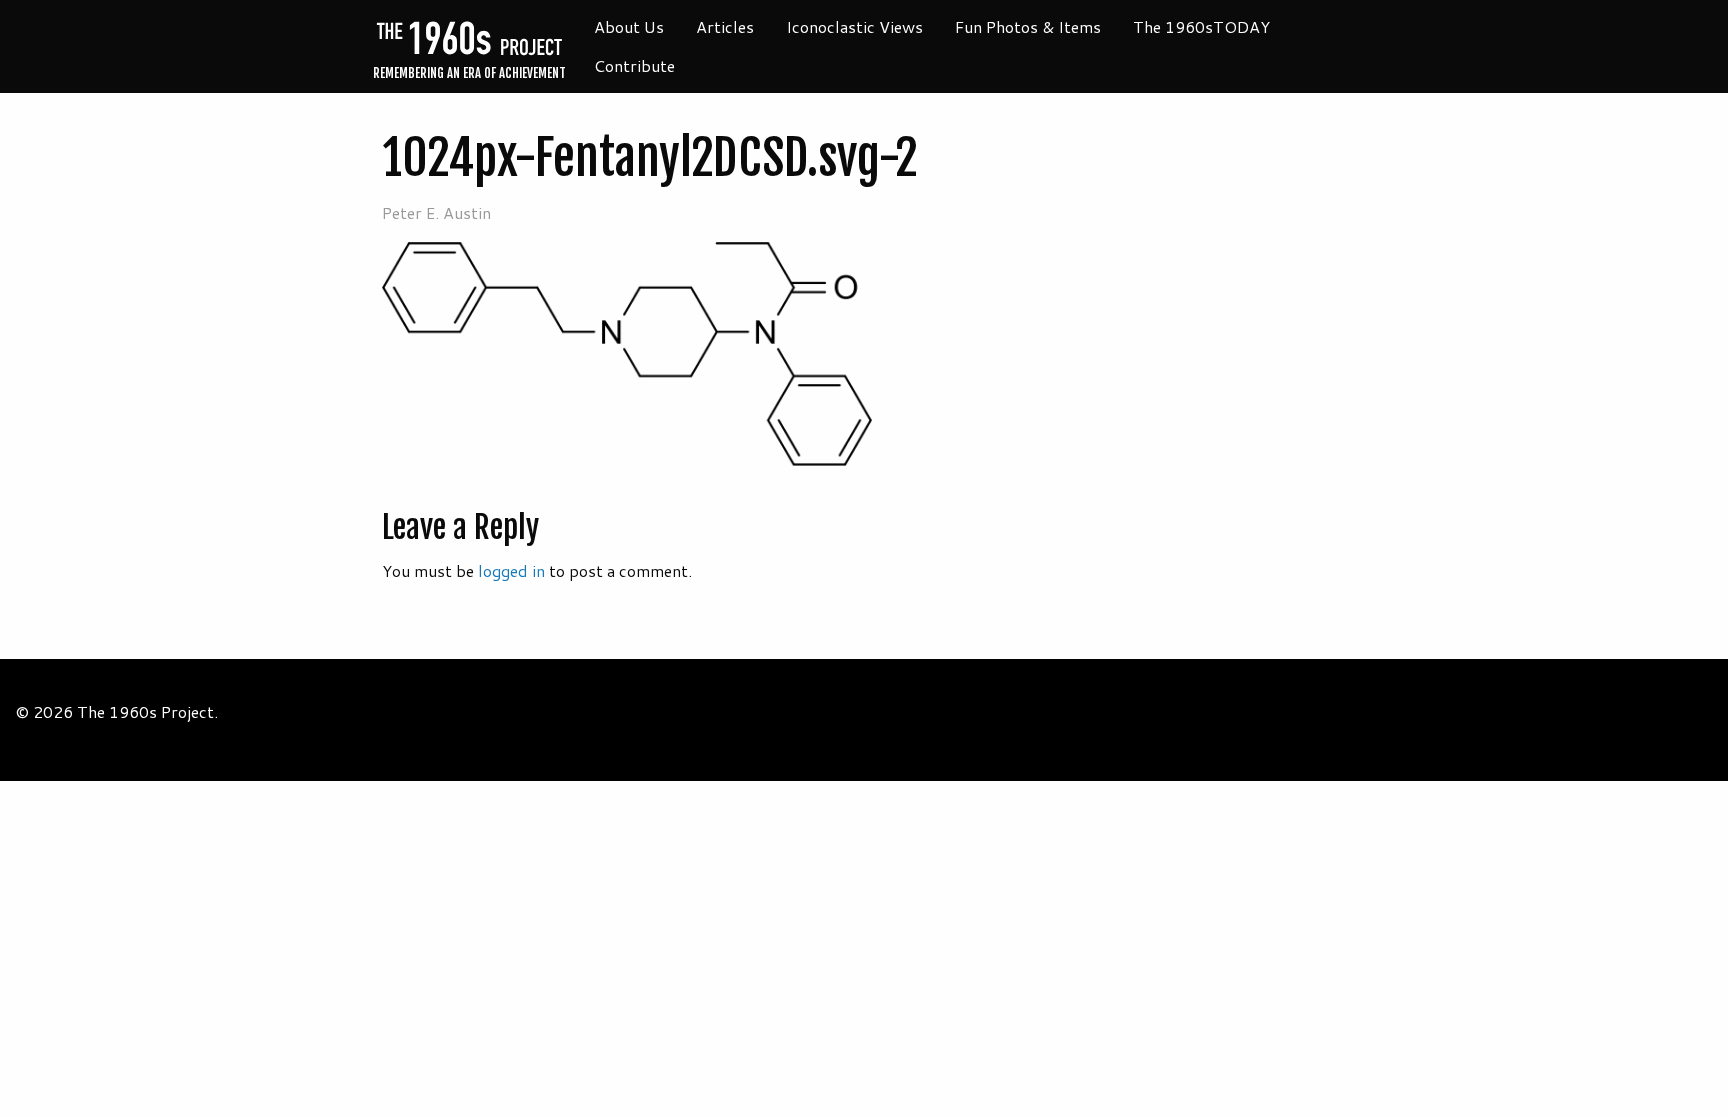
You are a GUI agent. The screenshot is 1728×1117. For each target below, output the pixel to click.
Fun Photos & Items (1028, 26)
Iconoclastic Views (854, 26)
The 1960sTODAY (1201, 26)
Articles (725, 26)
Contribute (634, 65)
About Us (629, 26)
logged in (511, 570)
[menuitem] (629, 27)
